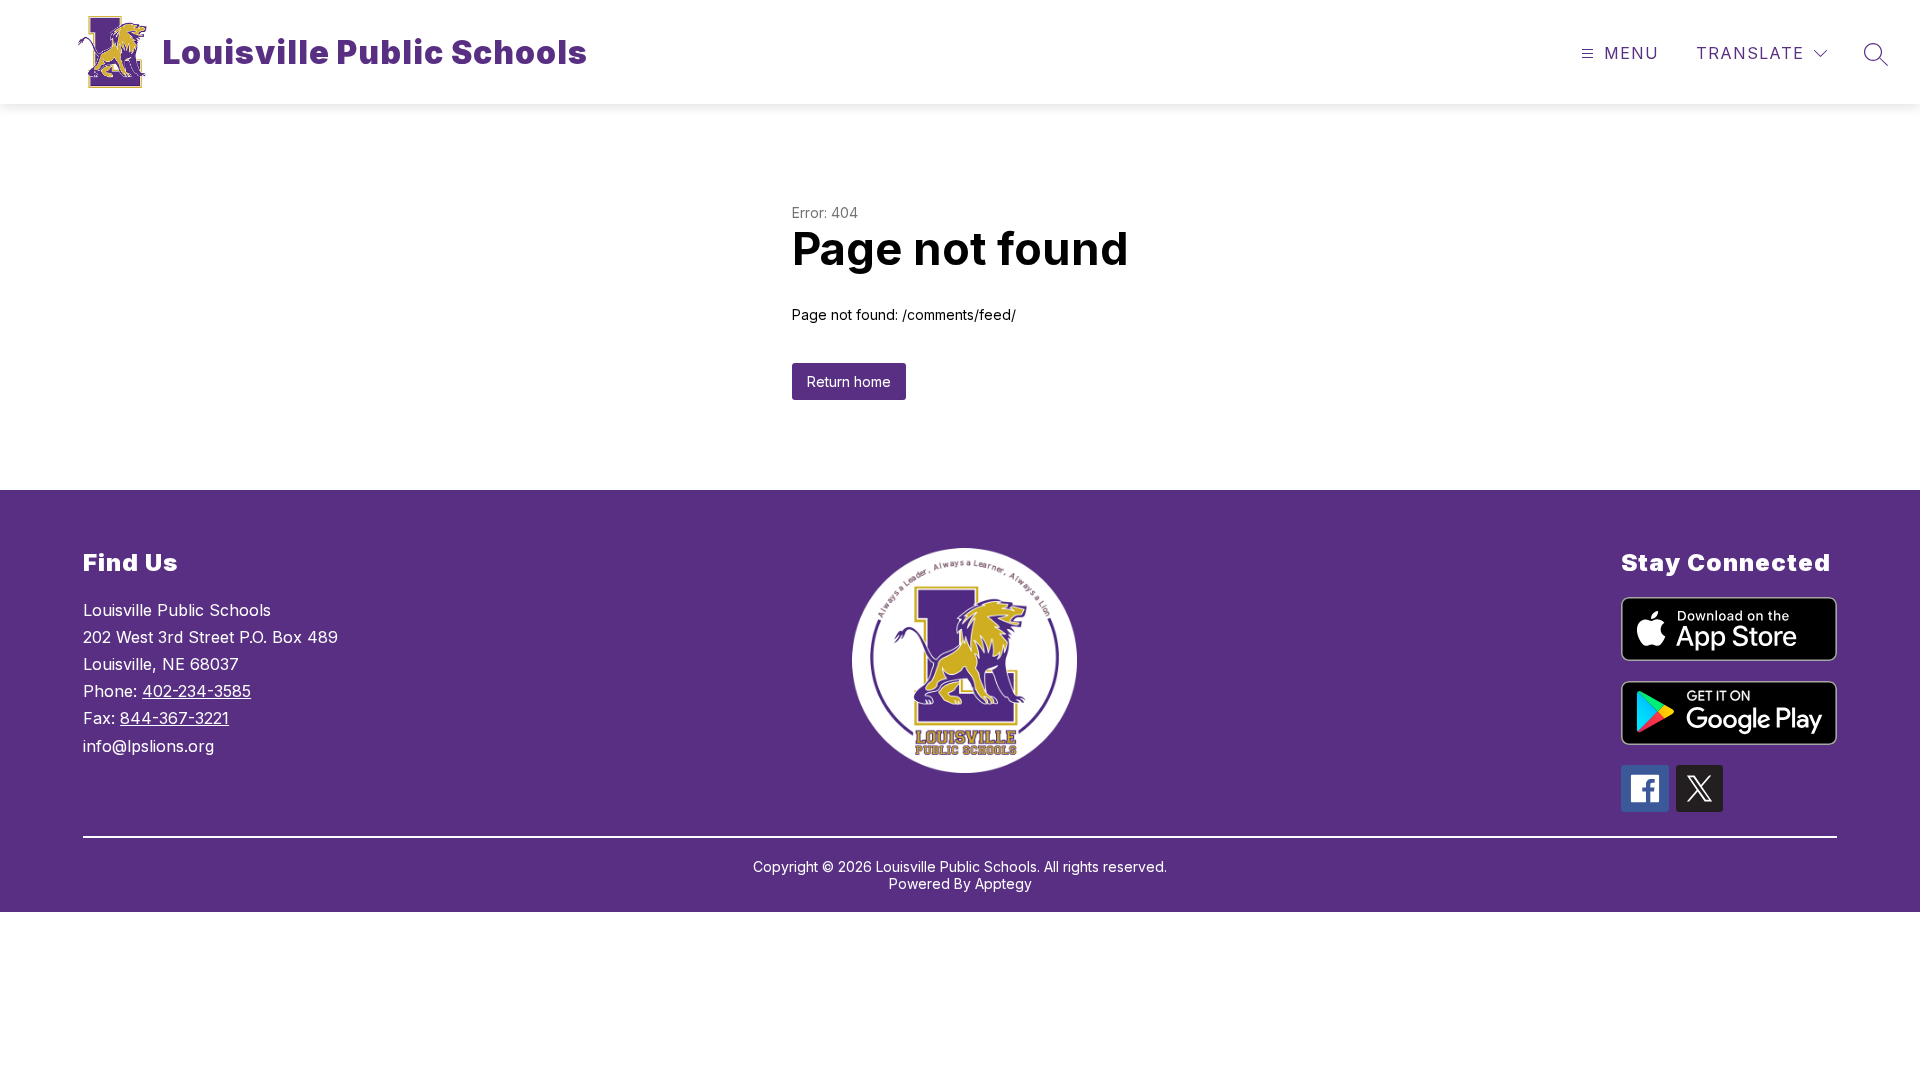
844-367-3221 (174, 718)
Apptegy (1003, 883)
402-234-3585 (196, 691)
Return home (849, 381)
